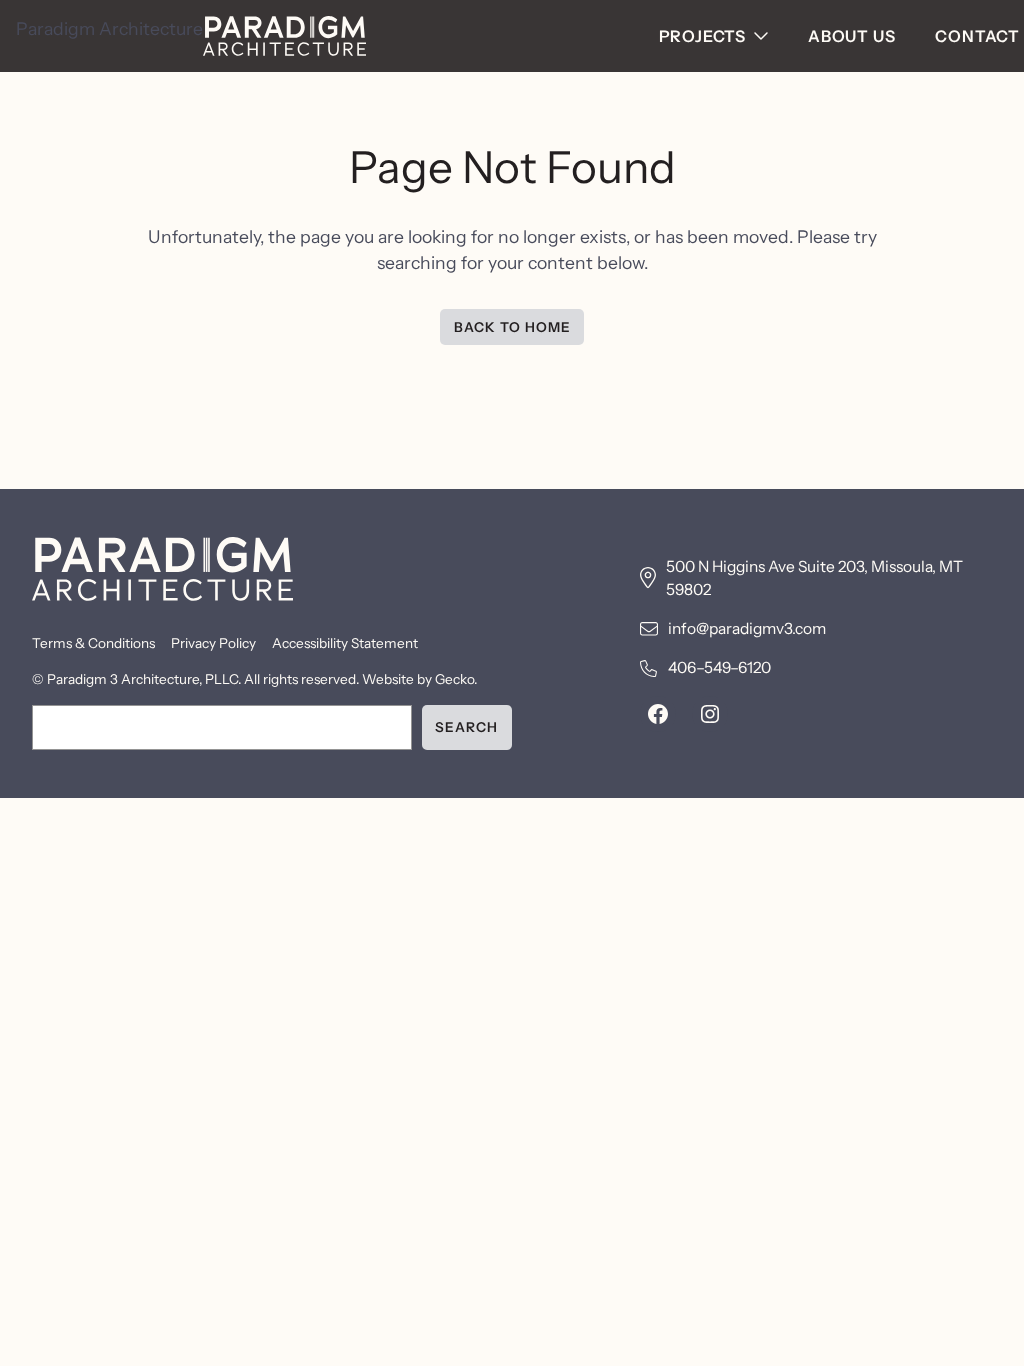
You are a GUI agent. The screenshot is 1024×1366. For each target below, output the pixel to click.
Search (466, 727)
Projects (702, 36)
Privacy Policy (213, 643)
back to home (512, 327)
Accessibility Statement (345, 643)
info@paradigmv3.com (747, 628)
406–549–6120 (719, 667)
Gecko (454, 679)
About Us (851, 36)
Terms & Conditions (93, 643)
